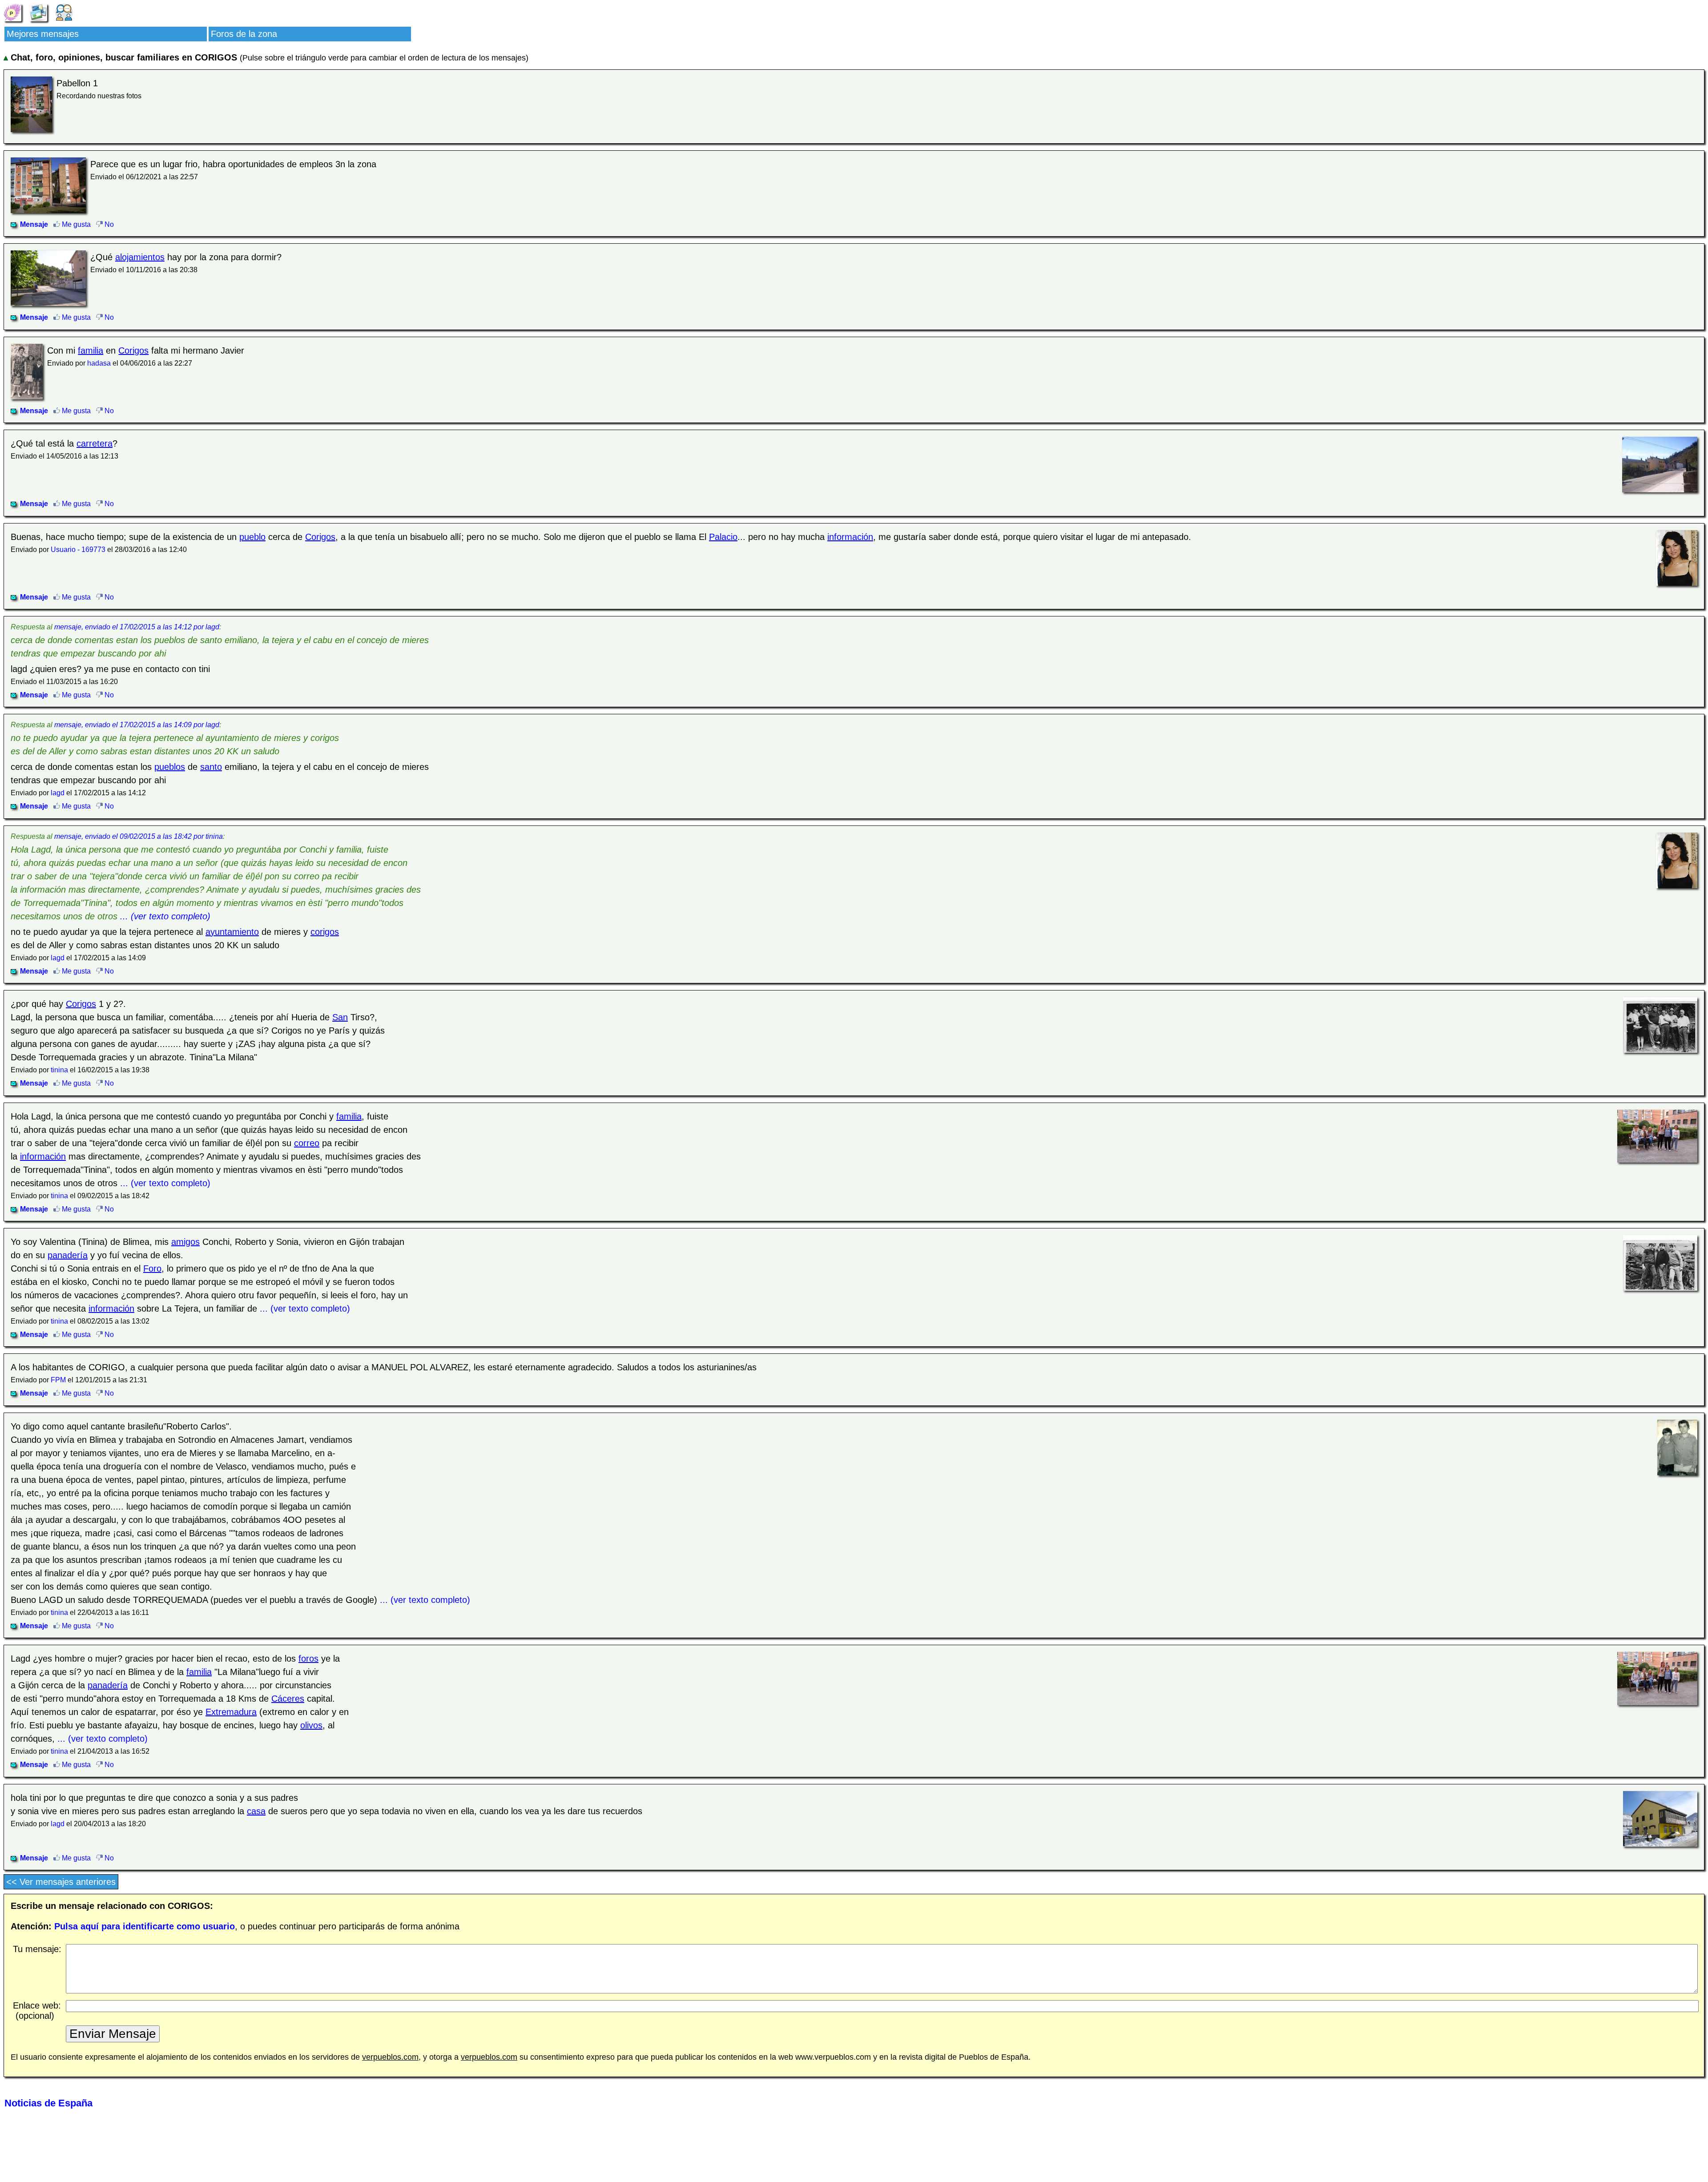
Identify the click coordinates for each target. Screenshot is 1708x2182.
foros (308, 1659)
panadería (68, 1255)
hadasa (99, 363)
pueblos (170, 767)
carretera (95, 443)
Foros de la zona (244, 34)
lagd (58, 793)
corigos (325, 932)
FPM (58, 1380)
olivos (311, 1725)
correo (307, 1143)
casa (256, 1811)
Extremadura (231, 1712)
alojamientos (140, 257)
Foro (152, 1268)
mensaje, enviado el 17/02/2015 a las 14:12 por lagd (137, 627)
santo (211, 767)
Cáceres (288, 1699)
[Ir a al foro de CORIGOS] (64, 12)
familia (91, 350)
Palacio (723, 537)
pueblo (252, 537)
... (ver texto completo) (165, 916)
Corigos (133, 350)
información (850, 537)
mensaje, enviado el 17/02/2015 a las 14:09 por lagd (137, 725)
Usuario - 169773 (78, 550)
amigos (185, 1242)
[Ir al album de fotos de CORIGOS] (38, 12)
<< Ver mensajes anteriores (61, 1882)
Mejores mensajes (43, 34)
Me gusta (75, 224)
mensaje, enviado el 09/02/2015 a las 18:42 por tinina (139, 836)
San (340, 1017)
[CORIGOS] (12, 12)
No (108, 224)
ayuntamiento (232, 932)
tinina (59, 1070)
